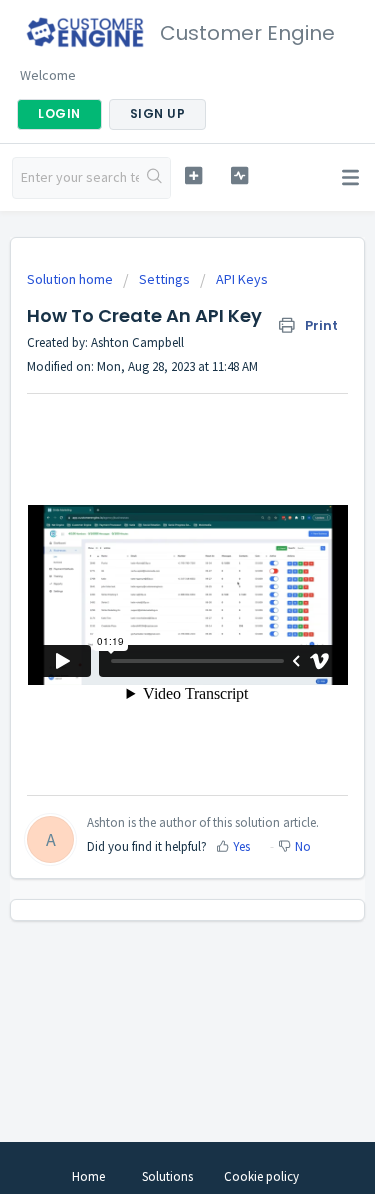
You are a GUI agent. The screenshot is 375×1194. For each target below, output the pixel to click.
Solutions (167, 1176)
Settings (164, 279)
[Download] (151, 586)
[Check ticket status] (239, 175)
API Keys (242, 279)
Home (88, 1176)
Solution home (71, 279)
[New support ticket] (193, 175)
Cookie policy (261, 1176)
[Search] (154, 178)
